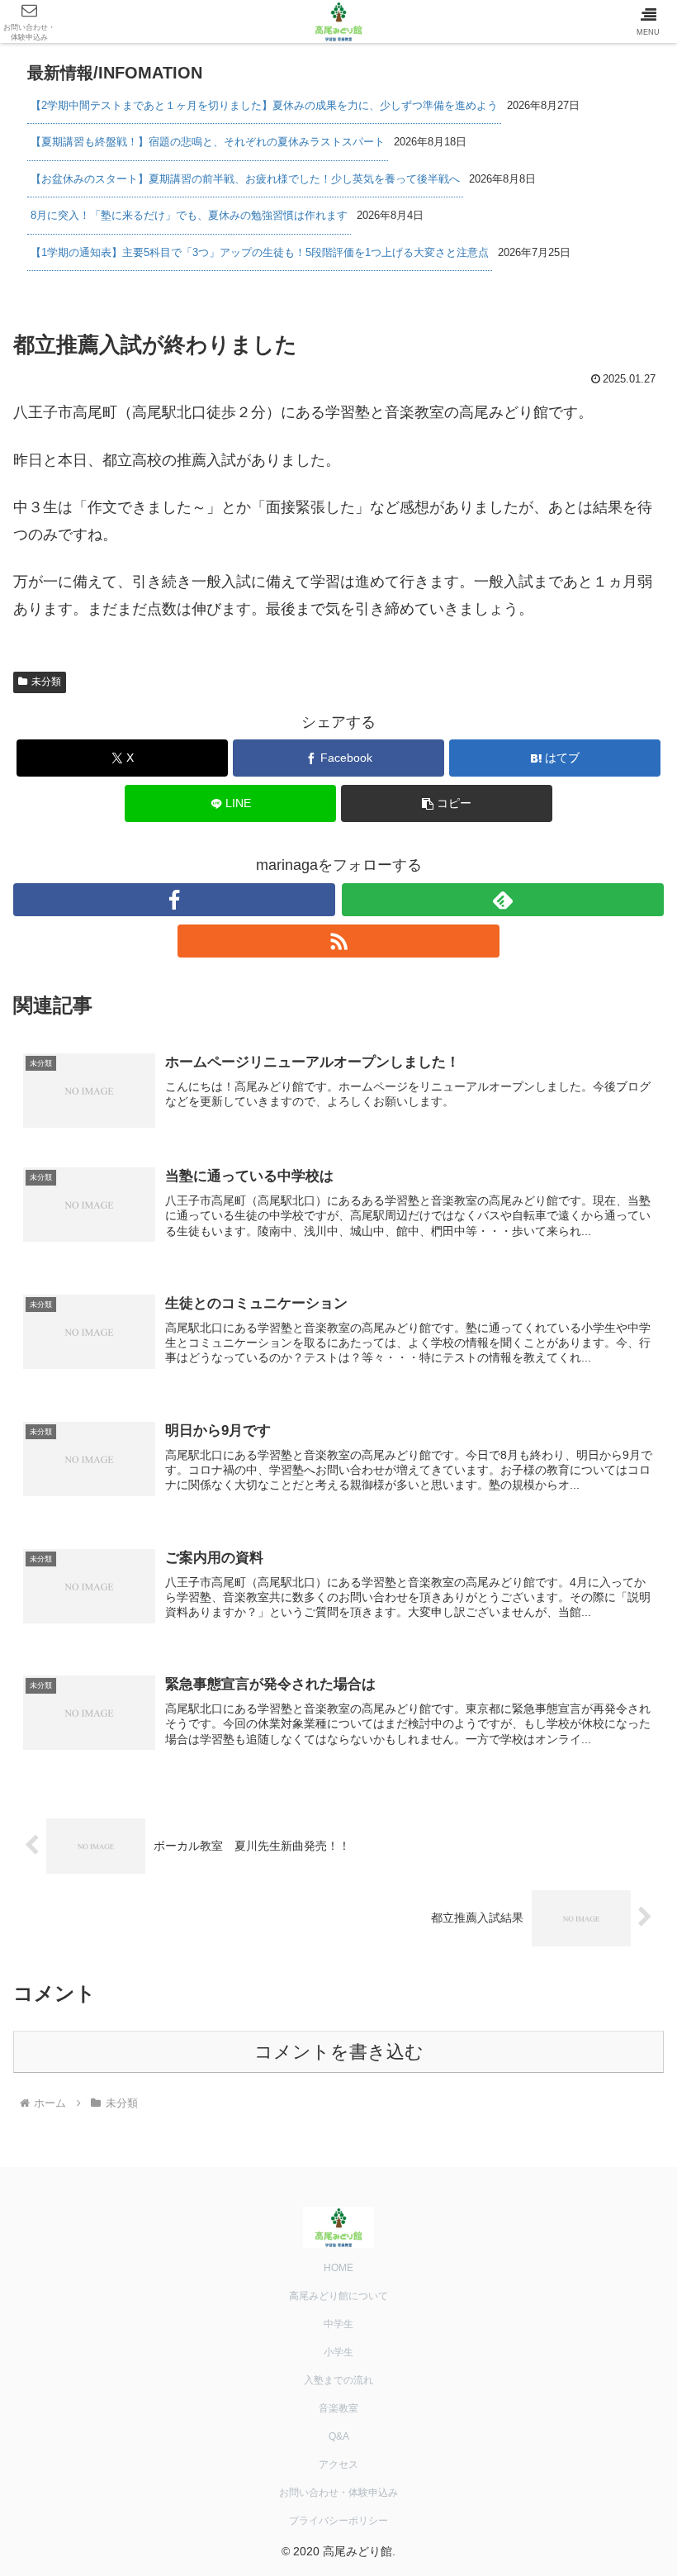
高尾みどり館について (338, 2296)
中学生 (338, 2324)
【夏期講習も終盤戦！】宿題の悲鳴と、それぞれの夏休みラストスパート (208, 142)
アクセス (338, 2464)
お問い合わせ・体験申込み (338, 2493)
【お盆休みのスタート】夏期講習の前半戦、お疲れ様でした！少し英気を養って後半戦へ (245, 179)
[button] (447, 803)
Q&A (339, 2436)
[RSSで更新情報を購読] (338, 941)
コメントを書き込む (339, 2052)
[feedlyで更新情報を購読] (503, 900)
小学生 (338, 2352)
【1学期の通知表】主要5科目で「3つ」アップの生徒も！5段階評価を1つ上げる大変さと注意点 (260, 252)
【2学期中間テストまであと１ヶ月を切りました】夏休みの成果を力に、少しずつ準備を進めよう (264, 105)
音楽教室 (338, 2408)
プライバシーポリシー (338, 2521)
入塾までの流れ (338, 2380)
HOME (338, 2268)
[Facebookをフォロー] (174, 900)
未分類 (46, 682)
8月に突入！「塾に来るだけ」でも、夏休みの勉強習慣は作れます (189, 215)
